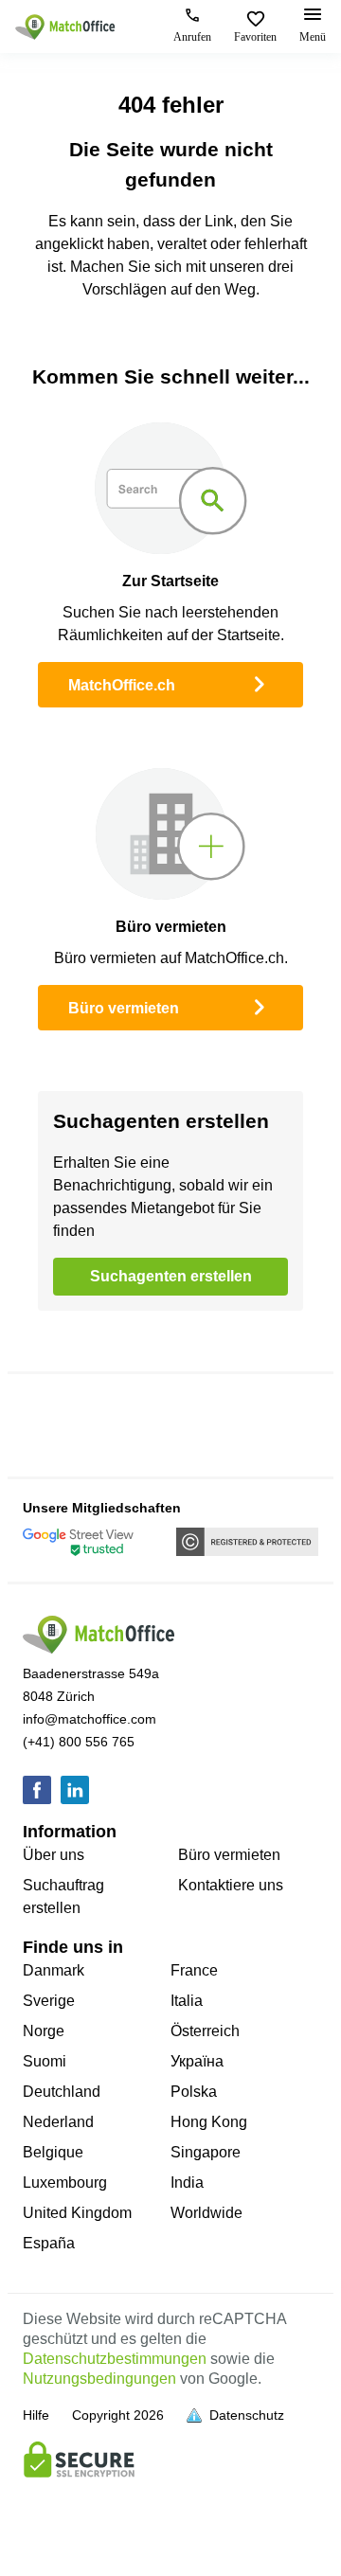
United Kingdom (77, 2213)
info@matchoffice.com (90, 1719)
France (194, 1970)
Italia (187, 2001)
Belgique (53, 2152)
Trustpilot (54, 1425)
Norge (44, 2031)
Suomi (45, 2061)
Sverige (49, 2001)
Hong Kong (209, 2122)
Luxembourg (65, 2182)
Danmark (54, 1970)
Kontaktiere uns (231, 1885)
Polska (194, 2092)
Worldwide (206, 2213)
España (49, 2243)
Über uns (54, 1855)
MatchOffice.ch (122, 685)
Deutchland (62, 2092)
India (187, 2182)
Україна (197, 2061)
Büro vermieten (124, 1008)
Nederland (58, 2122)
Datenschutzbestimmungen (115, 2359)
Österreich (205, 2031)
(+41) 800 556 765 (79, 1742)
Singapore (206, 2152)
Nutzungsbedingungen (99, 2379)
